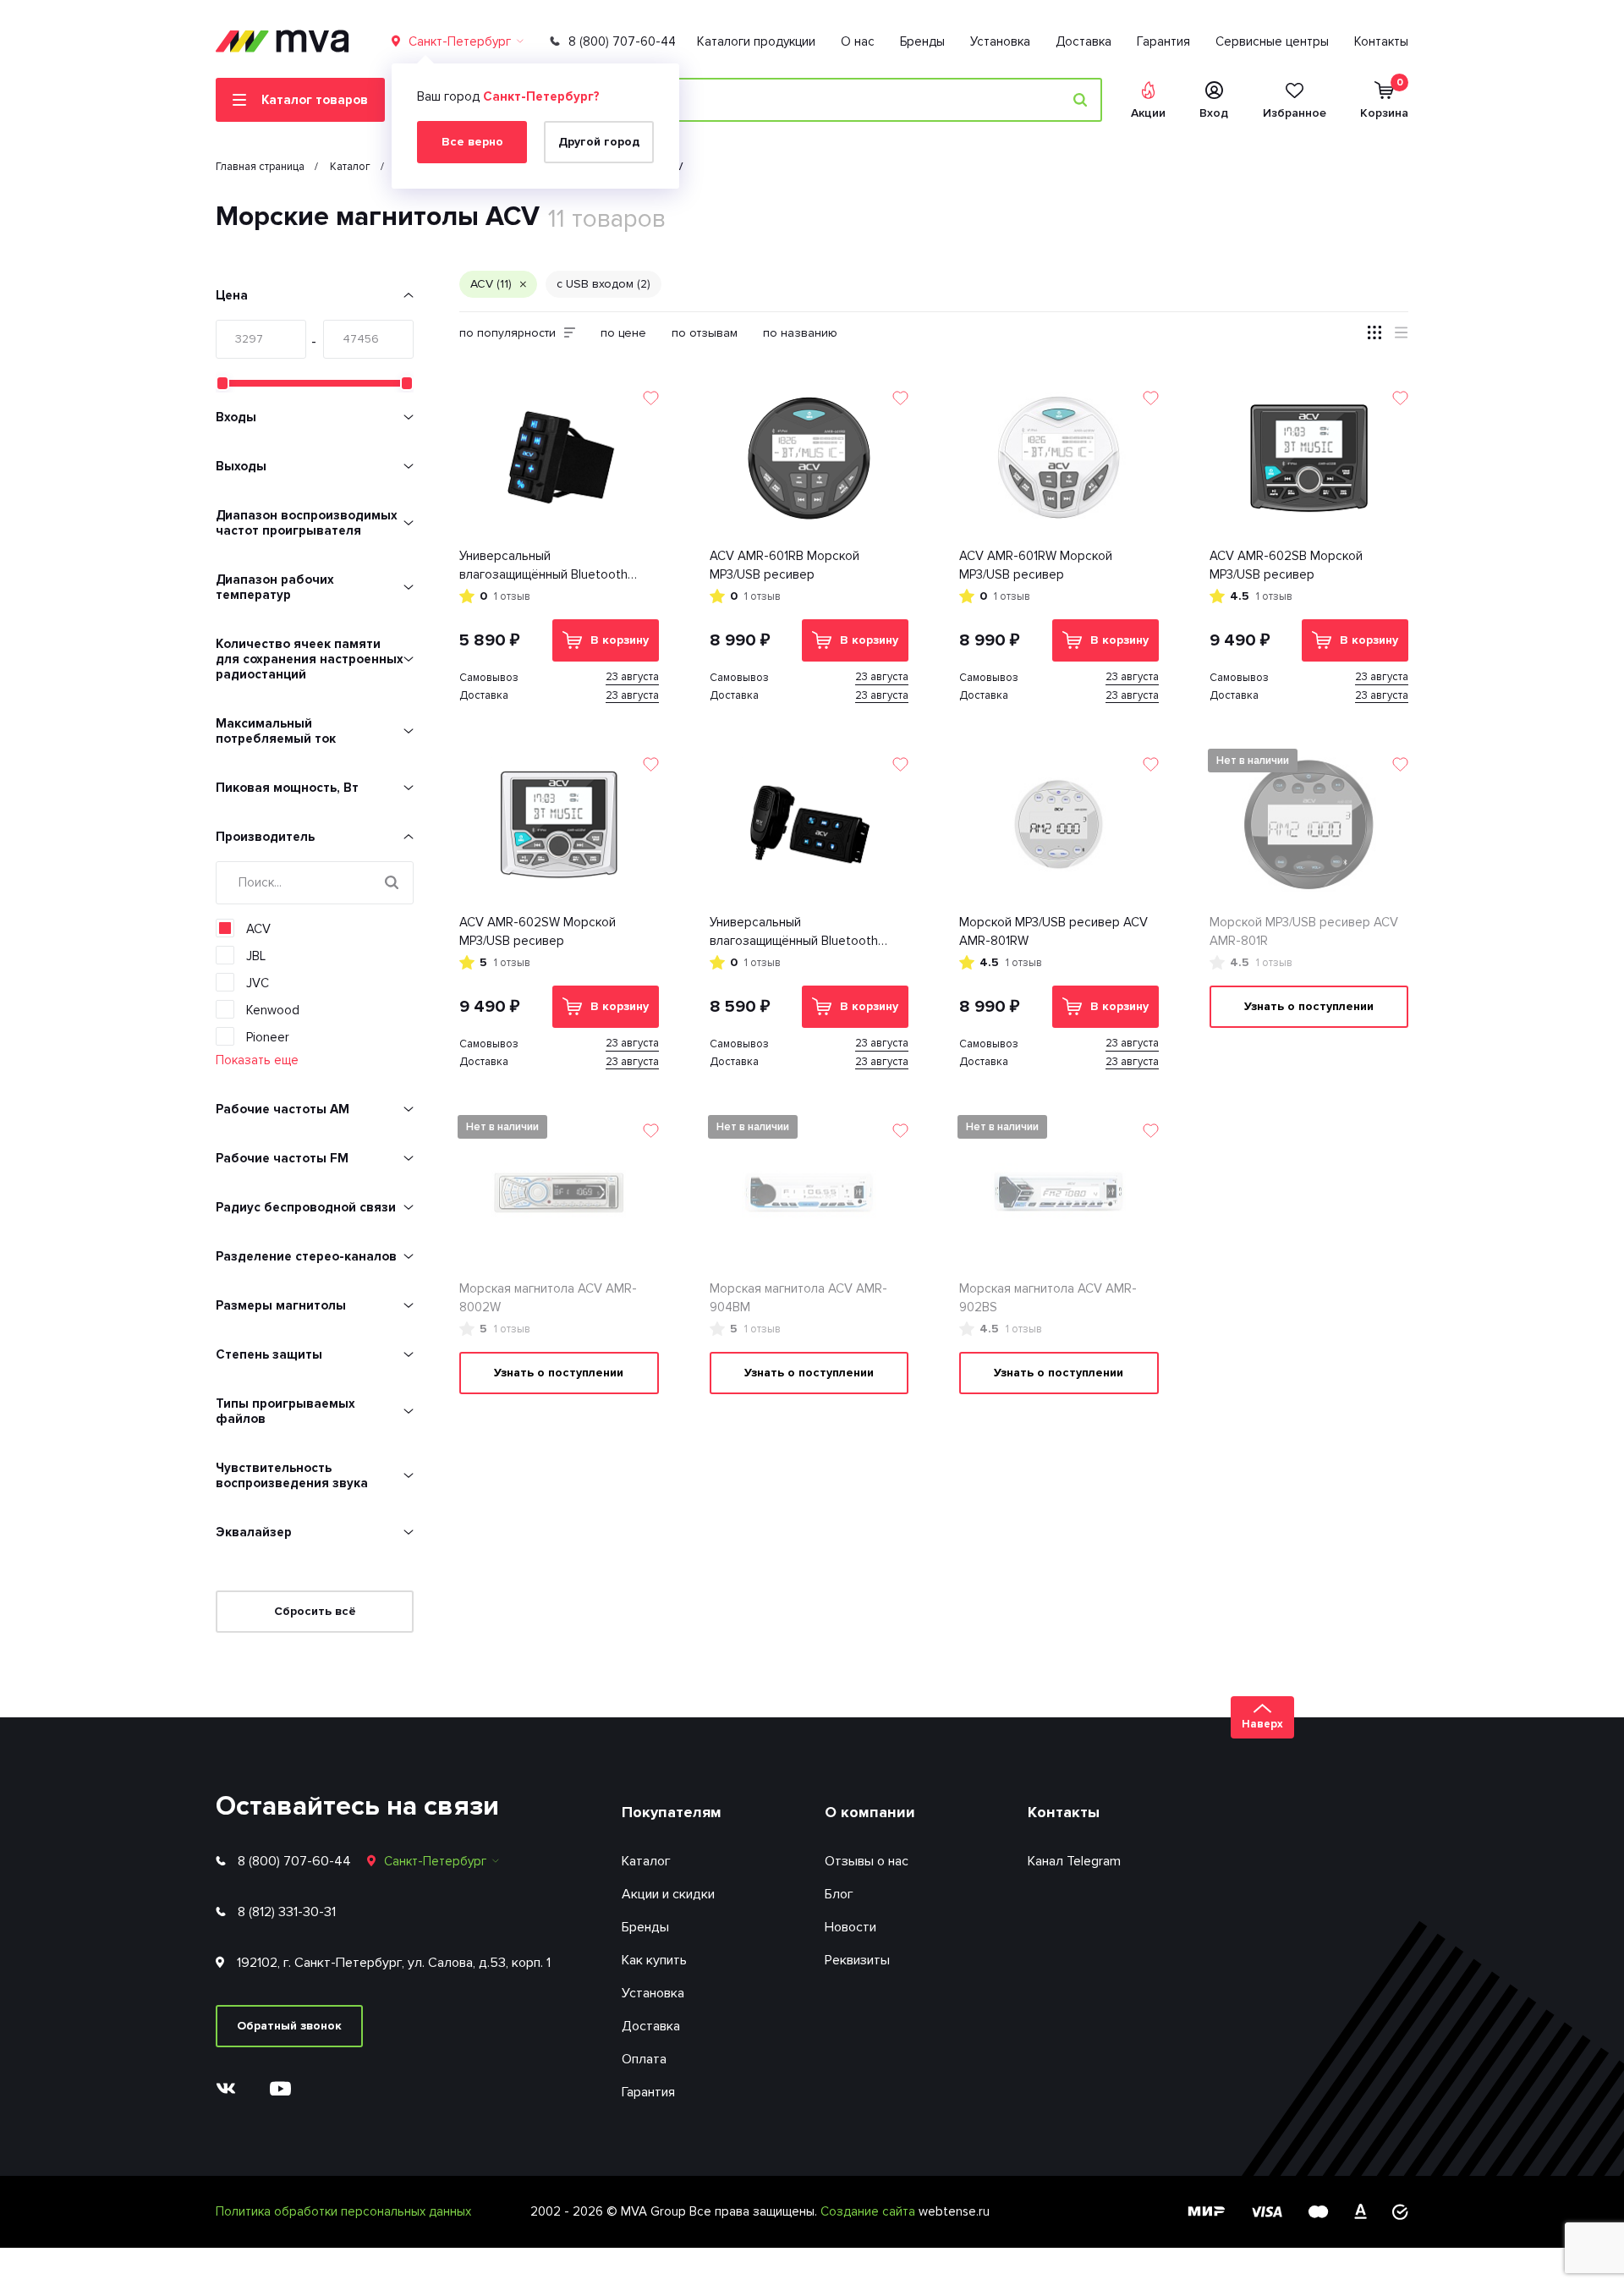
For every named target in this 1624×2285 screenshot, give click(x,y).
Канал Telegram (1074, 1861)
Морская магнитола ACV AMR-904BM (798, 1298)
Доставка (1084, 41)
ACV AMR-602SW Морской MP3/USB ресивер (538, 932)
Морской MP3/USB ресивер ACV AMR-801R (1304, 932)
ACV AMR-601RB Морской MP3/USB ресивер (785, 566)
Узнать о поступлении (1309, 1006)
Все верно (472, 142)
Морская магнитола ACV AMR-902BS (1048, 1298)
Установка (1000, 41)
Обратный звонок (289, 2026)
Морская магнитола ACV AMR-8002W (548, 1298)
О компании (870, 1812)
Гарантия (1163, 41)
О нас (858, 41)
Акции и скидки (668, 1894)
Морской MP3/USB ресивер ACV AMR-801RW (1053, 932)
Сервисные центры (1272, 41)
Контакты (1381, 41)
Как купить (654, 1960)
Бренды (922, 41)
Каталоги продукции (756, 41)
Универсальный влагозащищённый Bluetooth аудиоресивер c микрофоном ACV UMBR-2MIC (797, 933)
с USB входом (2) (604, 284)
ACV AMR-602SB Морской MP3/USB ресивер (1286, 566)
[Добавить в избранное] (651, 398)
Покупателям (672, 1812)
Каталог (646, 1861)
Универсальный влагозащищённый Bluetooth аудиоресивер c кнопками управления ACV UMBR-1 (543, 566)
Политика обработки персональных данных (343, 2211)
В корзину (620, 640)
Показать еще (257, 1060)
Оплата (644, 2059)
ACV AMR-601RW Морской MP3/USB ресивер (1036, 566)
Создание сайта (870, 2211)
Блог (839, 1894)
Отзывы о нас (867, 1861)
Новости (850, 1927)
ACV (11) (491, 284)
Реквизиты (857, 1960)
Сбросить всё (315, 1611)
